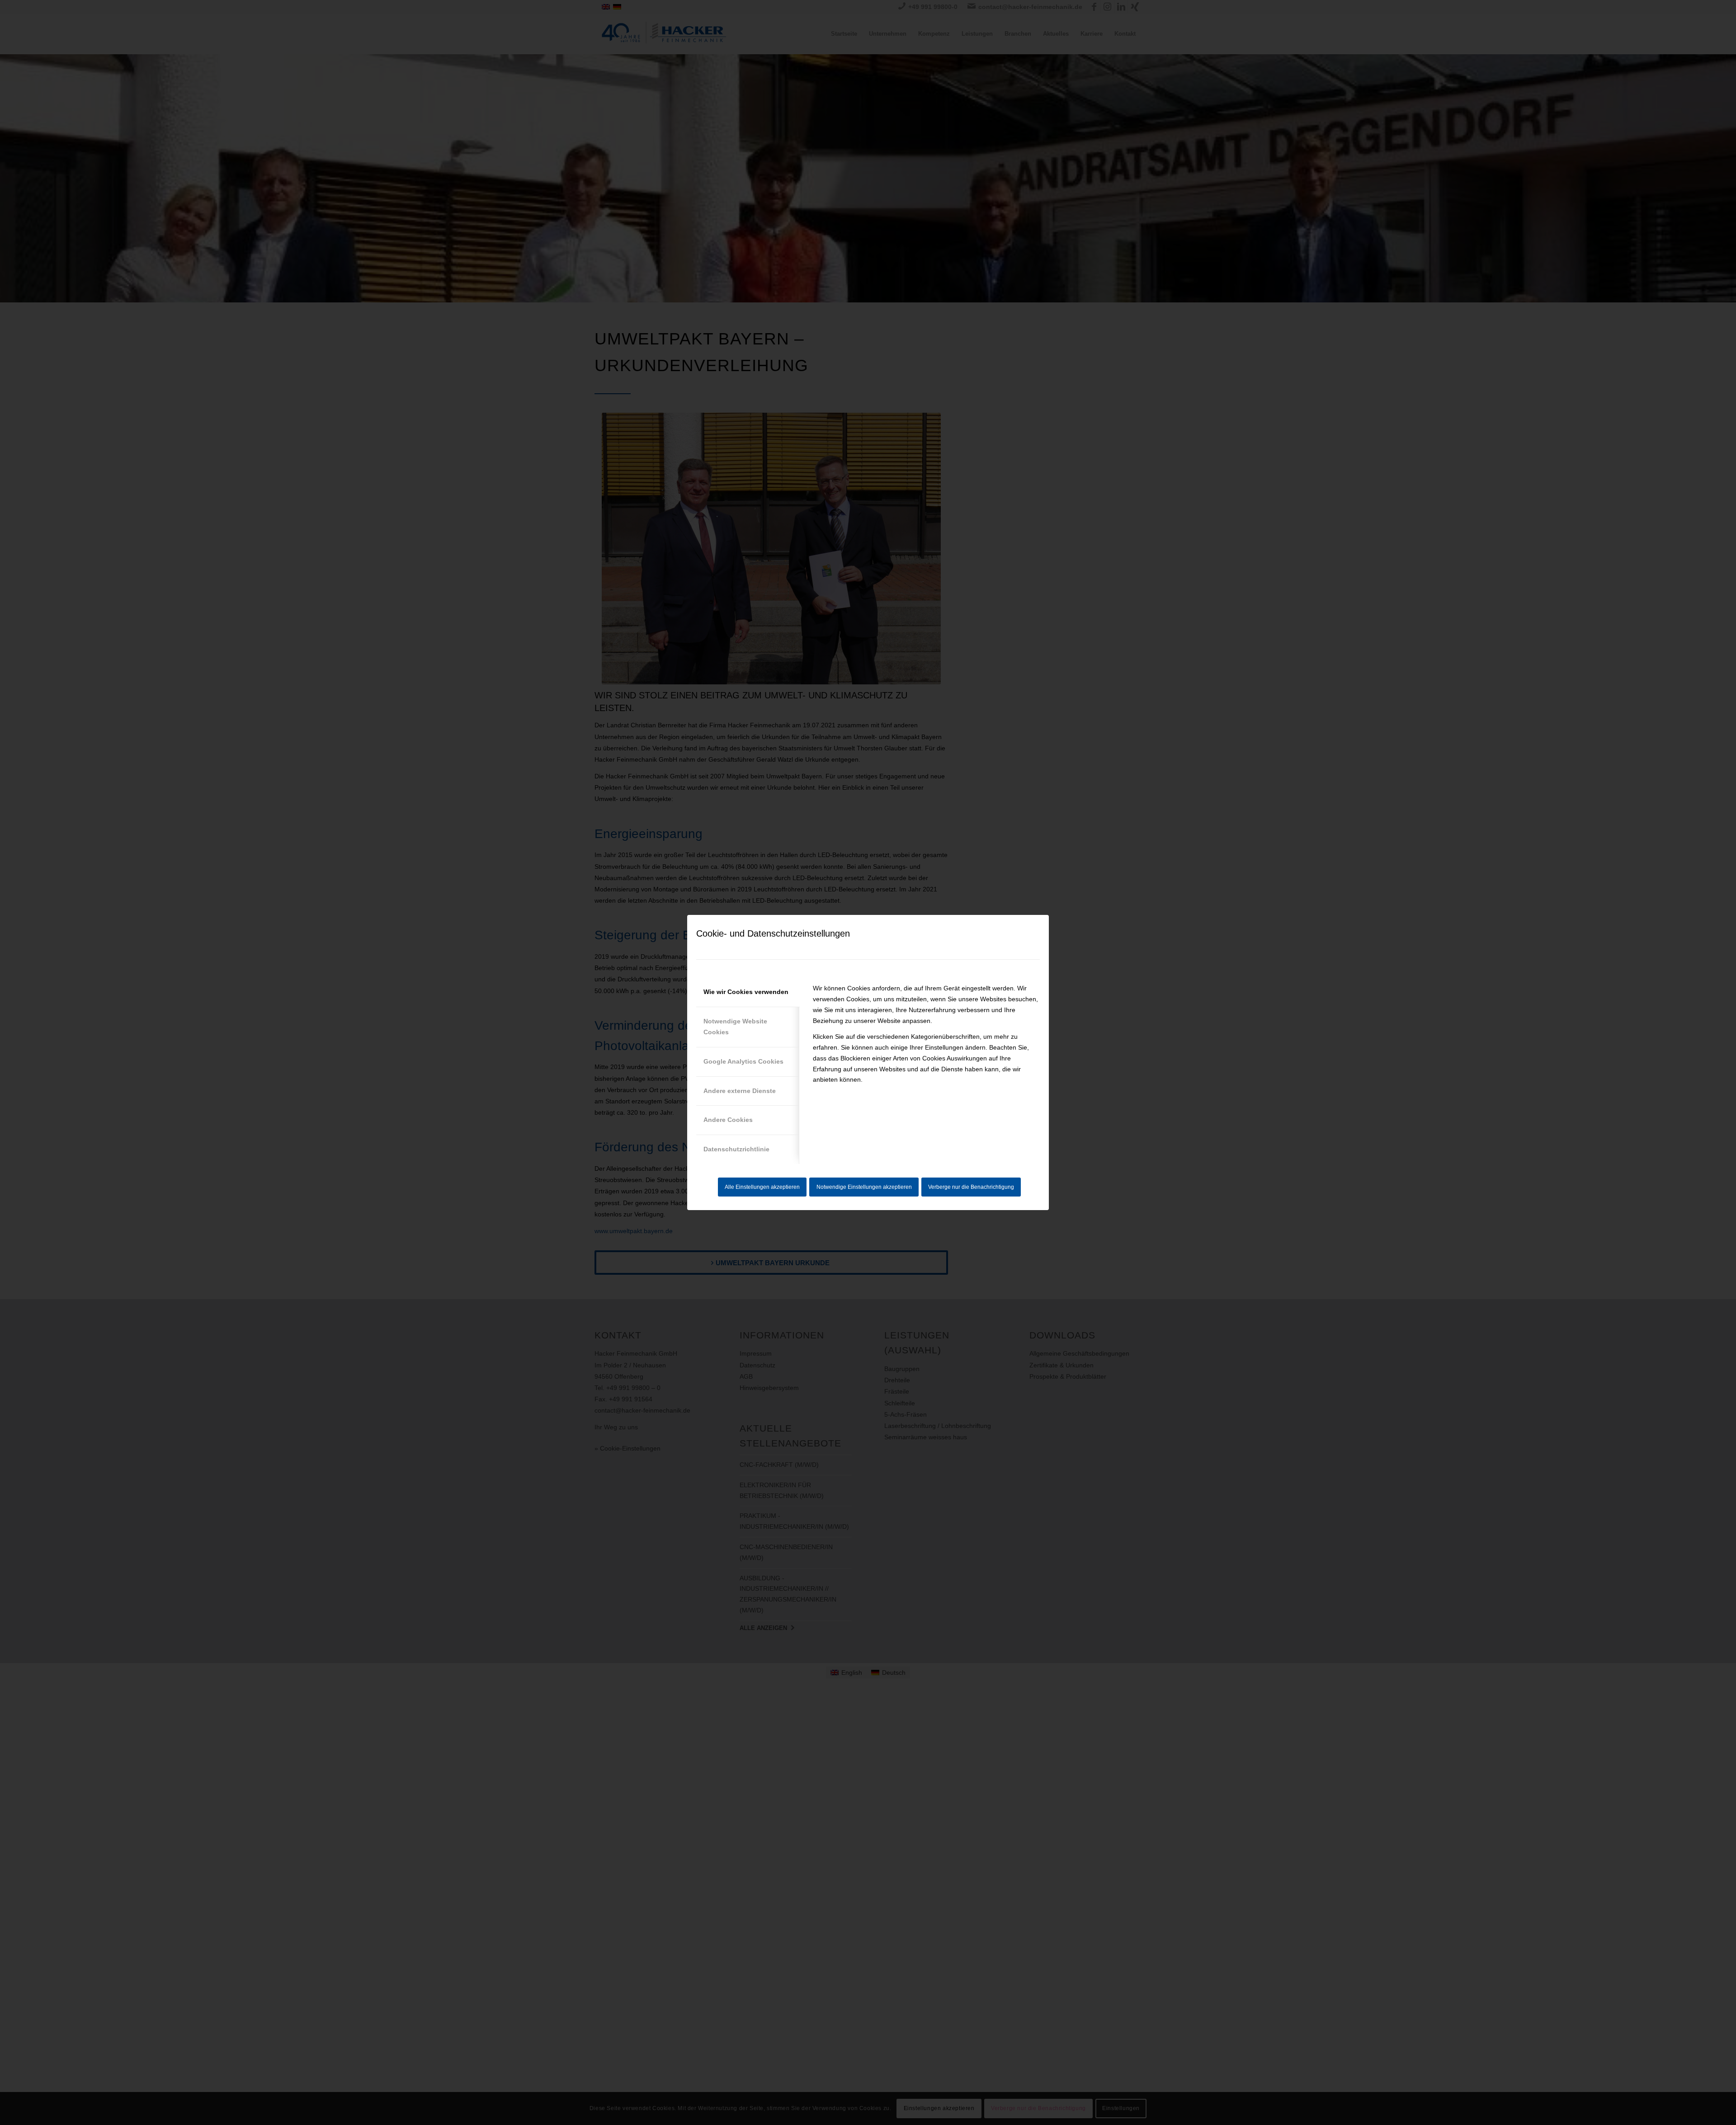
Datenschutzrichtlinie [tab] (736, 1149)
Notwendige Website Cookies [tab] (735, 1027)
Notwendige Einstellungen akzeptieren (864, 1187)
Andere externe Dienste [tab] (740, 1091)
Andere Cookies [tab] (728, 1120)
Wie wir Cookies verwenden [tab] (746, 992)
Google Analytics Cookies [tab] (743, 1061)
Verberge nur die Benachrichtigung (971, 1187)
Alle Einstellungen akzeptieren (762, 1187)
